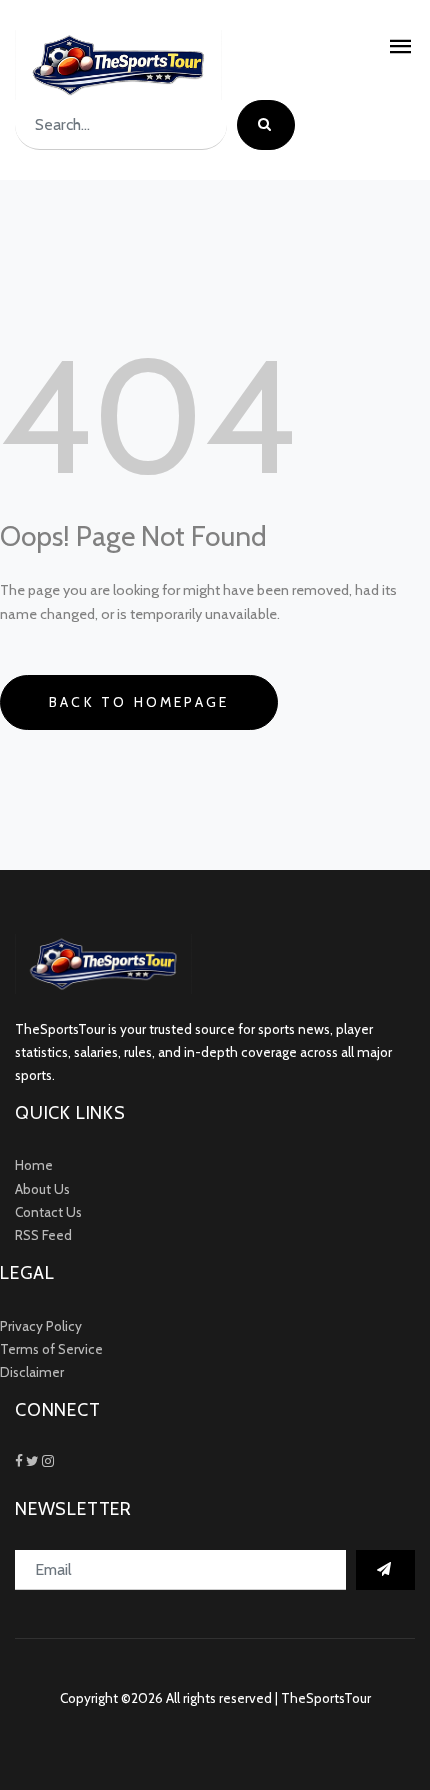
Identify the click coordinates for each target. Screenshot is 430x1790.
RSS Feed (43, 1235)
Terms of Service (51, 1349)
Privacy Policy (41, 1326)
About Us (42, 1189)
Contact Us (48, 1212)
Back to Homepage (139, 702)
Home (34, 1165)
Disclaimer (32, 1372)
